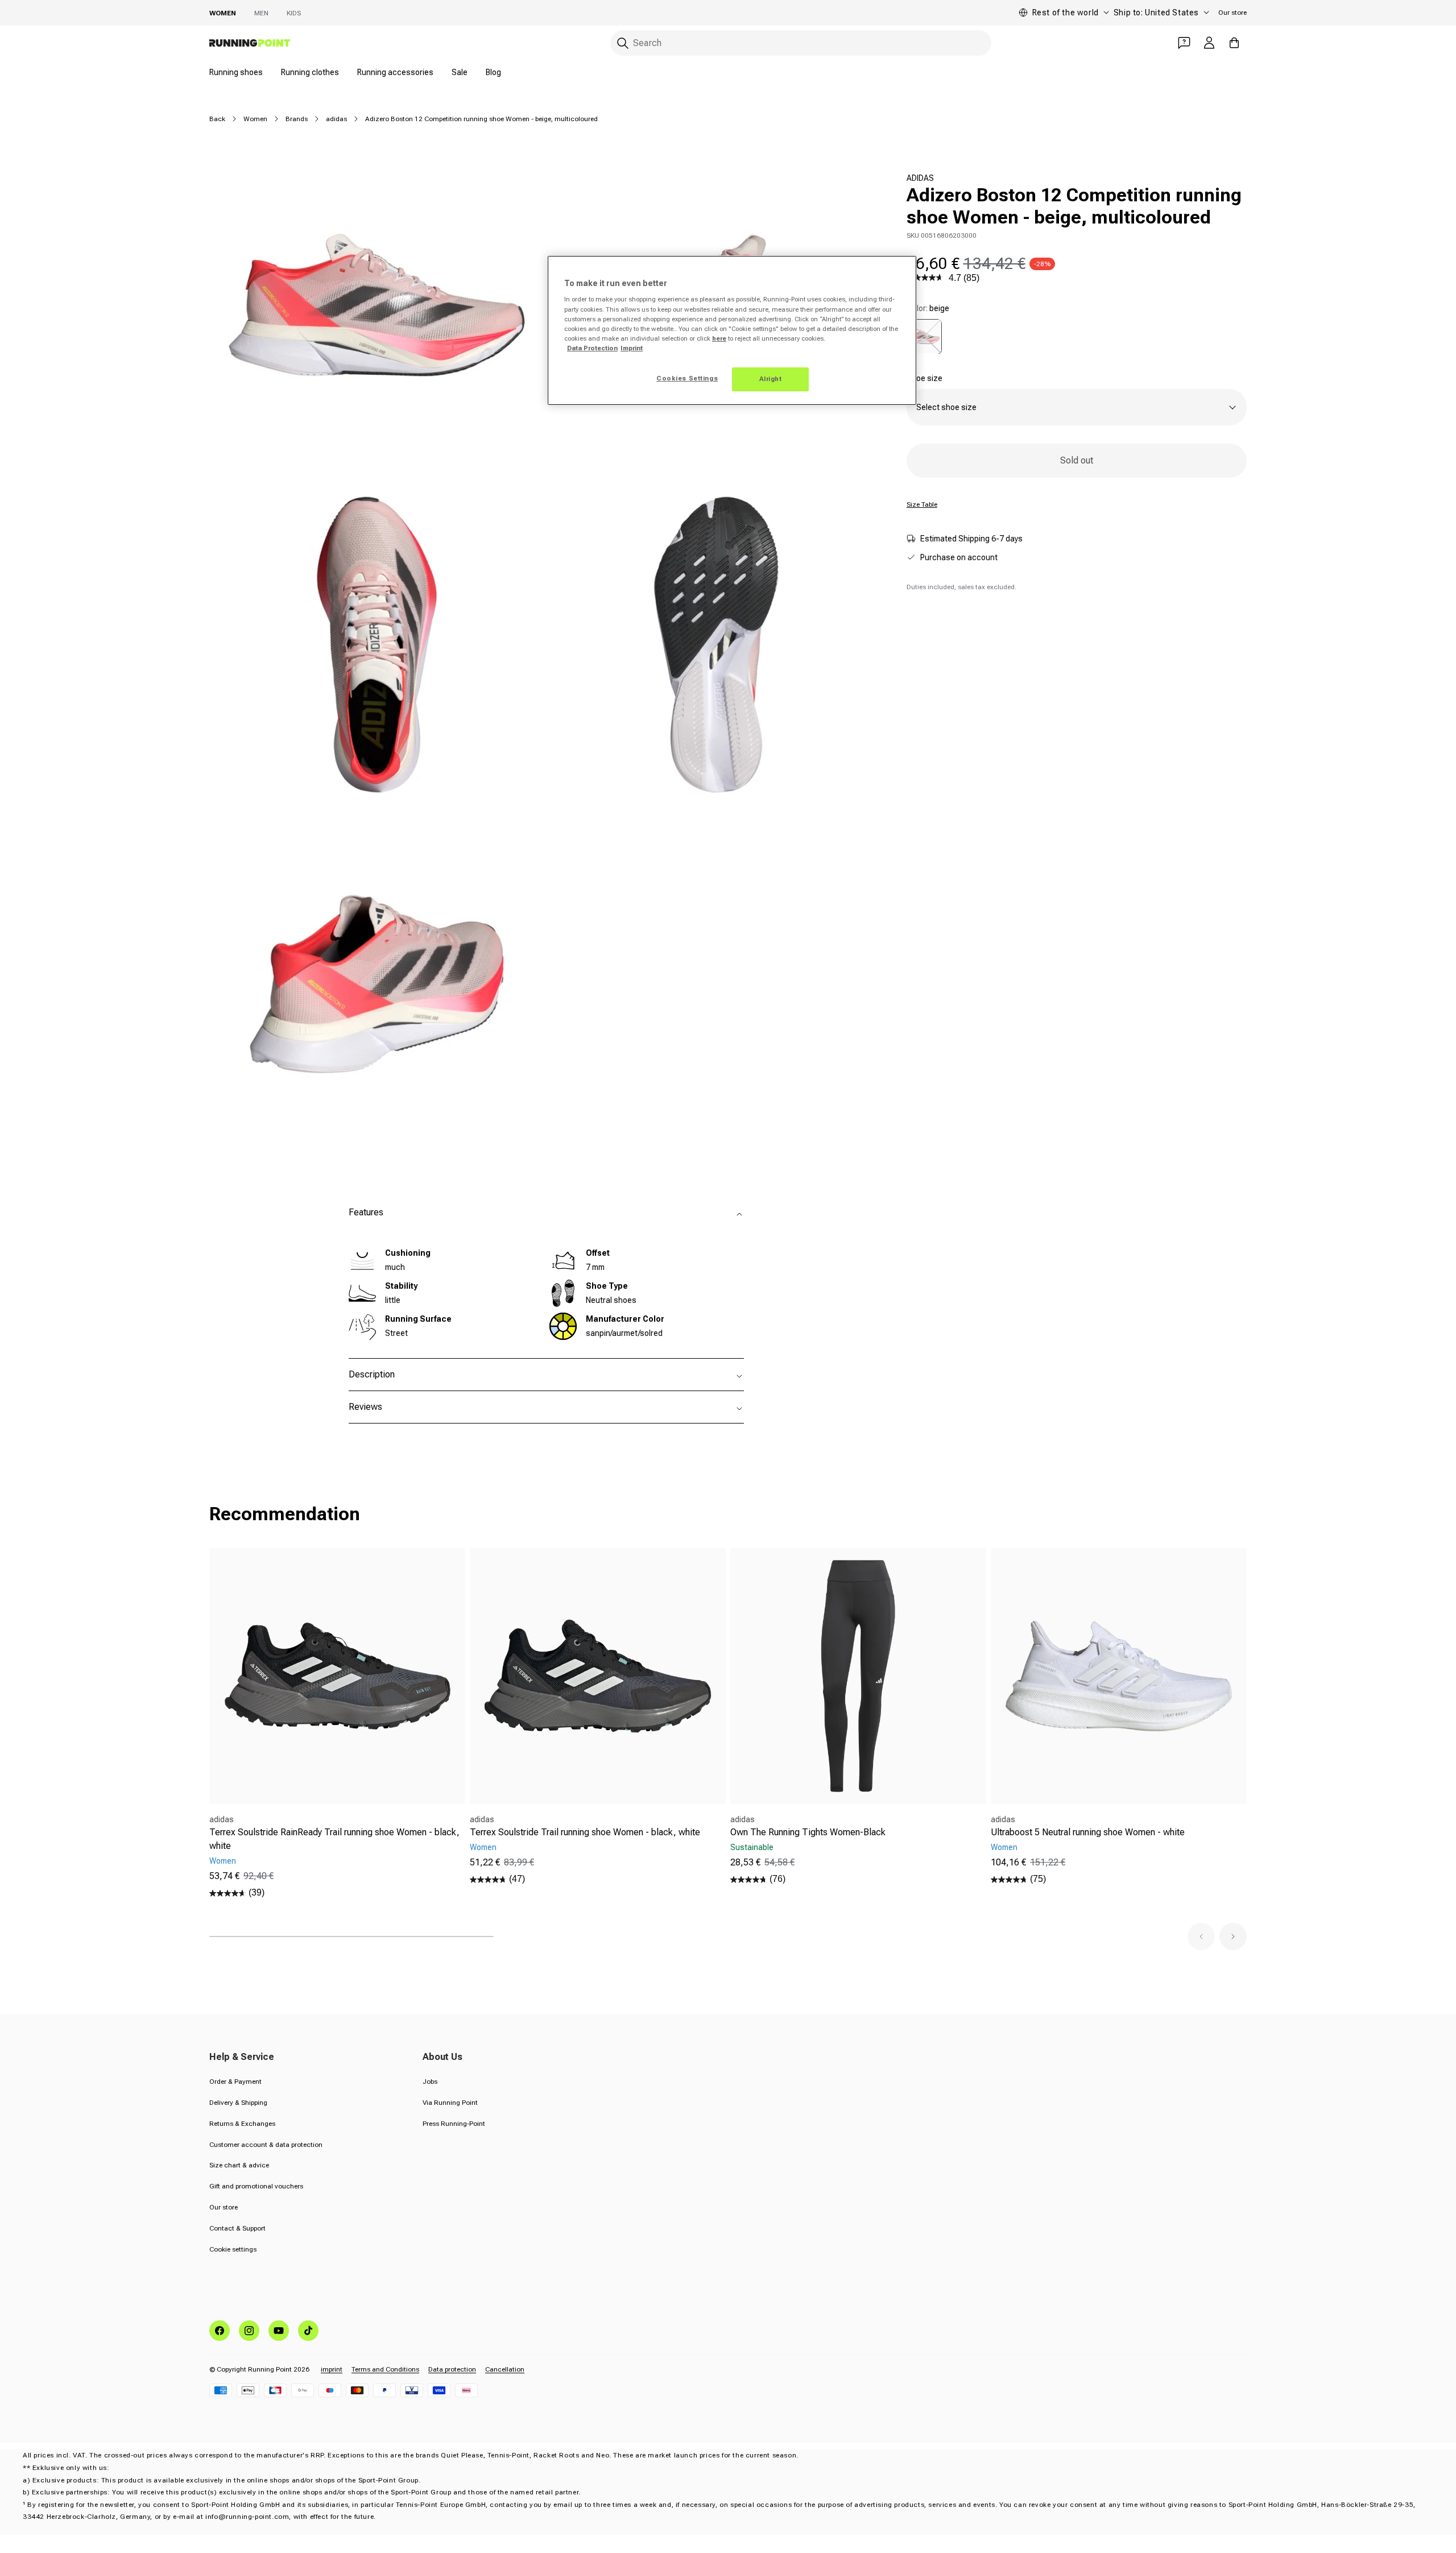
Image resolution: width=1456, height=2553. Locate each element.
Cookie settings (233, 2249)
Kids (294, 13)
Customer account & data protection (266, 2145)
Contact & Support (237, 2228)
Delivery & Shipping (238, 2103)
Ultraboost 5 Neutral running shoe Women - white (1088, 1832)
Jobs (430, 2082)
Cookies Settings (687, 378)
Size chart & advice (239, 2165)
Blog (493, 72)
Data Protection (592, 348)
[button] (1201, 1937)
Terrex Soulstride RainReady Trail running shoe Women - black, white (334, 1839)
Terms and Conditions (385, 2369)
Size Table (922, 504)
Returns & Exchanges (242, 2124)
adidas (336, 119)
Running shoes (236, 72)
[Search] (623, 43)
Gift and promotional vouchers (256, 2186)
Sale (460, 72)
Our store (1232, 13)
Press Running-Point (454, 2124)
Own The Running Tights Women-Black (808, 1832)
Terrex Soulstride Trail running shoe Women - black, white (585, 1832)
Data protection (452, 2369)
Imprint (632, 348)
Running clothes (310, 72)
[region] (732, 330)
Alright (771, 379)
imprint (332, 2369)
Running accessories (395, 72)
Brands (297, 119)
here (719, 338)
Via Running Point (450, 2103)
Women (223, 13)
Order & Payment (235, 2082)
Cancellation (505, 2369)
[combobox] (801, 43)
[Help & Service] (1184, 43)
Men (261, 13)
